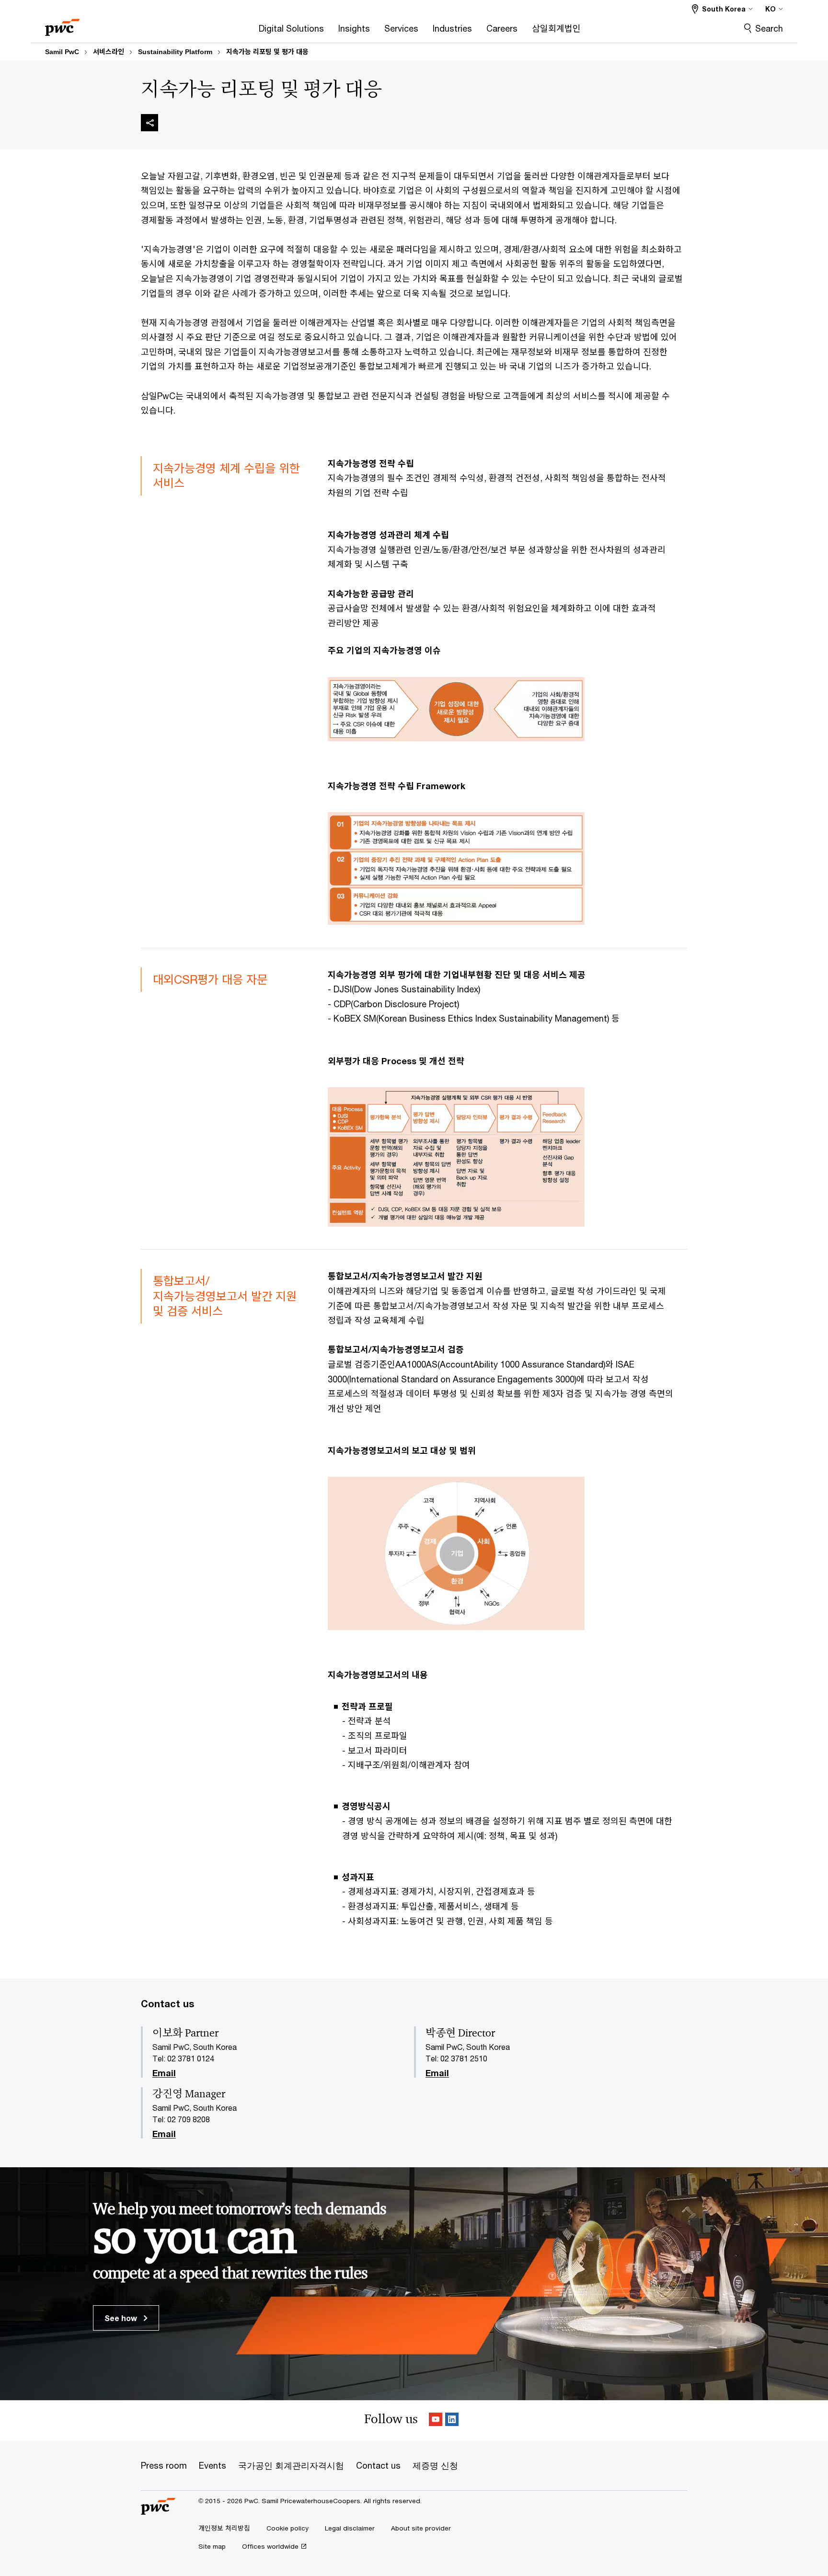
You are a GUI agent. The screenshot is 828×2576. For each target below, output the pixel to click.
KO (770, 9)
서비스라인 (109, 52)
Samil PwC (62, 52)
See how (122, 2318)
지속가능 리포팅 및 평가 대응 (267, 52)
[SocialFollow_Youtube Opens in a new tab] (436, 2421)
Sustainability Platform (175, 52)
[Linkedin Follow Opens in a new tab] (452, 2421)
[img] (149, 123)
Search (769, 28)
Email (164, 2073)
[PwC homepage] (62, 24)
